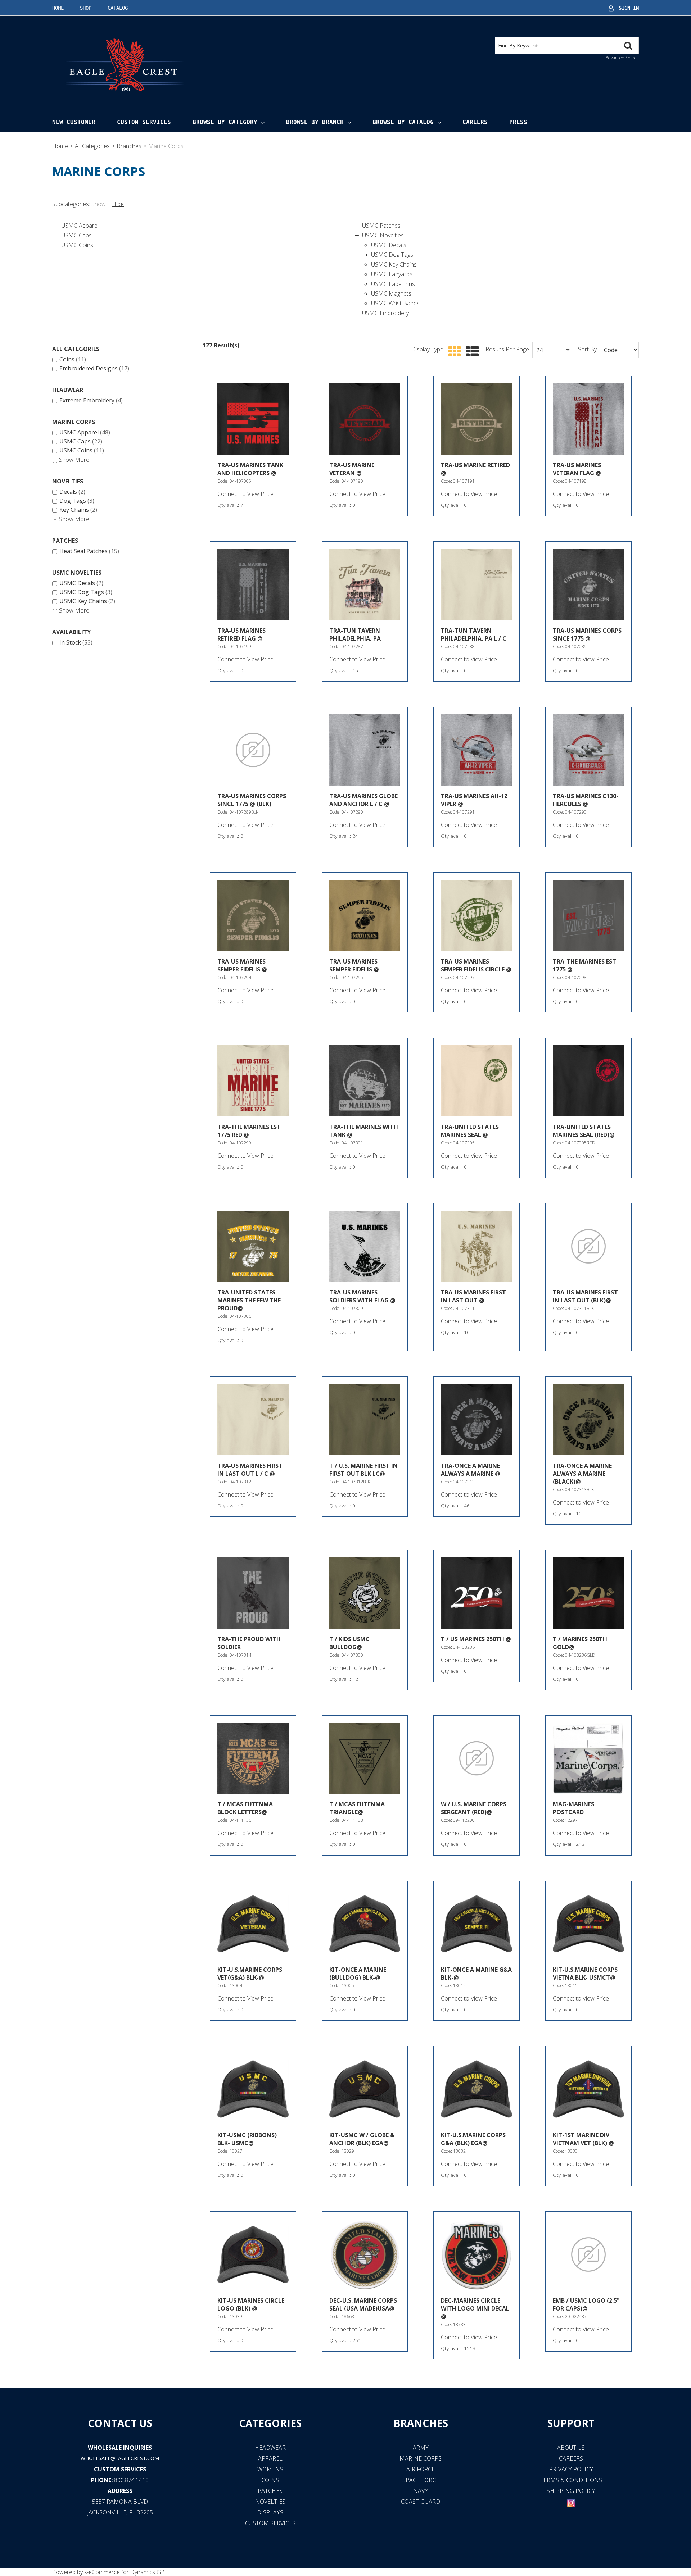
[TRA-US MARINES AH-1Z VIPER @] (477, 750)
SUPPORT (571, 2423)
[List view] (471, 352)
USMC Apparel (80, 226)
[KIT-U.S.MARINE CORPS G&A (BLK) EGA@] (477, 2089)
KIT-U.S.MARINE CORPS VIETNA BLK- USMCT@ (585, 1974)
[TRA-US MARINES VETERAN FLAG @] (588, 419)
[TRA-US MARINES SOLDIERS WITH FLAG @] (365, 1246)
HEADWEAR (270, 2448)
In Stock (76, 643)
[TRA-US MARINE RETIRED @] (477, 419)
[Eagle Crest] (124, 64)
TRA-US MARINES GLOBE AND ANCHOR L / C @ (363, 800)
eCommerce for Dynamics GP (127, 2572)
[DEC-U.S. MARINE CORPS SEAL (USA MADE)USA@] (365, 2254)
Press (518, 122)
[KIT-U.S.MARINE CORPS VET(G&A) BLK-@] (253, 1924)
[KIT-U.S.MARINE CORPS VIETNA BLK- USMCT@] (588, 1924)
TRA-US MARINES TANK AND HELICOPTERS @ (250, 469)
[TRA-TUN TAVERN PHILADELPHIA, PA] (365, 584)
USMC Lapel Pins (393, 284)
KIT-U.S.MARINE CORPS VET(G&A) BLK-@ (250, 1974)
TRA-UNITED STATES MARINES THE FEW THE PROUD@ (249, 1300)
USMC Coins (77, 245)
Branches (129, 146)
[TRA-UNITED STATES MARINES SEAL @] (477, 1081)
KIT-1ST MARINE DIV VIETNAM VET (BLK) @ (583, 2139)
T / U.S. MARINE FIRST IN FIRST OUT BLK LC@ (363, 1470)
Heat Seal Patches (89, 551)
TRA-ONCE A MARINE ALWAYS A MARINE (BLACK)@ (582, 1474)
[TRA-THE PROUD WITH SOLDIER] (253, 1593)
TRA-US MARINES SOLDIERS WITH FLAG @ (362, 1296)
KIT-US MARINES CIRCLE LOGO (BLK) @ (251, 2304)
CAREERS (571, 2458)
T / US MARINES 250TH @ (476, 1639)
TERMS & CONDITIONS (571, 2480)
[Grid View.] (453, 352)
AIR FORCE (421, 2469)
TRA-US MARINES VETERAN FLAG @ (577, 469)
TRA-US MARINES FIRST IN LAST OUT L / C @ (250, 1470)
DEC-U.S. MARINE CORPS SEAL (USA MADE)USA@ (363, 2304)
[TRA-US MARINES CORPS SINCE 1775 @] (588, 584)
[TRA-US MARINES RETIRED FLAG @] (253, 584)
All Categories (92, 146)
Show (99, 204)
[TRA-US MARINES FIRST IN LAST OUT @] (477, 1246)
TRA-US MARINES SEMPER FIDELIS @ (242, 965)
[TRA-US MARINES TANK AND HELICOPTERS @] (253, 419)
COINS (270, 2480)
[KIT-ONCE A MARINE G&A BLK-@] (477, 1924)
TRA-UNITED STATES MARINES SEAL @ (470, 1131)
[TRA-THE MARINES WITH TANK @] (365, 1081)
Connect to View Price (245, 494)
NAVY (421, 2491)
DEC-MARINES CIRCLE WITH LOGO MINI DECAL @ (475, 2308)
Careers (475, 122)
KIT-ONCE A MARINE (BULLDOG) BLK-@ (358, 1974)
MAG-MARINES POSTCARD (573, 1808)
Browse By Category (225, 122)
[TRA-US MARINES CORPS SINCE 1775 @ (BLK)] (253, 750)
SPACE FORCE (421, 2480)
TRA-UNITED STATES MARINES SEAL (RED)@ (584, 1131)
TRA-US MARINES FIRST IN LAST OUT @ (473, 1296)
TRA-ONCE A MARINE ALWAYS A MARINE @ (471, 1470)
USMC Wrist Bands (395, 303)
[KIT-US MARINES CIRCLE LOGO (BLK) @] (253, 2254)
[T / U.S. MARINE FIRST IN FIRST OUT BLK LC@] (365, 1420)
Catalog (118, 8)
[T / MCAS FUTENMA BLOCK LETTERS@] (253, 1758)
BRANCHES (421, 2423)
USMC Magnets (391, 293)
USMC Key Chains (394, 264)
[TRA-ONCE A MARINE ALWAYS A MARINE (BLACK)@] (588, 1420)
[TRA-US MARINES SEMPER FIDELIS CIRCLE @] (477, 915)
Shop (86, 8)
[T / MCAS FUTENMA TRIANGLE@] (365, 1758)
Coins (73, 360)
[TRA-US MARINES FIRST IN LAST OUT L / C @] (253, 1420)
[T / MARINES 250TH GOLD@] (588, 1593)
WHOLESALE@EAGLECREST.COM (120, 2458)
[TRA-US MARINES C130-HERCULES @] (588, 750)
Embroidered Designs (94, 369)
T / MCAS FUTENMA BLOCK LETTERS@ (245, 1808)
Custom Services (144, 122)
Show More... (72, 460)
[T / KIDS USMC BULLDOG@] (365, 1593)
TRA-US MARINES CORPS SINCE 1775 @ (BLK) (252, 800)
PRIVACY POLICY (571, 2469)
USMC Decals (389, 245)
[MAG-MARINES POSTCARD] (588, 1758)
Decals (72, 492)
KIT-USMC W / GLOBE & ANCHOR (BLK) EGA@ (362, 2139)
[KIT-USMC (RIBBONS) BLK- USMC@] (253, 2089)
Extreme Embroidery (91, 401)
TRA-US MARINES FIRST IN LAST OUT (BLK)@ (585, 1296)
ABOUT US (571, 2448)
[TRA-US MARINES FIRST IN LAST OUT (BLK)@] (588, 1246)
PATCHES (270, 2491)
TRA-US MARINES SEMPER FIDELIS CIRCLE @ (476, 965)
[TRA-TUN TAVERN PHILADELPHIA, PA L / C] (477, 584)
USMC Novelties (383, 235)
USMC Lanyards (392, 274)
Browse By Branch (315, 122)
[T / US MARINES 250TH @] (477, 1593)
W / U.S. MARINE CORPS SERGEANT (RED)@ (474, 1808)
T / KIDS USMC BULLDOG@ (349, 1643)
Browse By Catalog (403, 122)
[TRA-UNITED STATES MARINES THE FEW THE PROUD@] (253, 1246)
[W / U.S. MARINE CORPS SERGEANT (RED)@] (477, 1758)
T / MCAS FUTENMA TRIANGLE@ (357, 1808)
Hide (118, 204)
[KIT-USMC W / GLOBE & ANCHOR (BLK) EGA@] (365, 2089)
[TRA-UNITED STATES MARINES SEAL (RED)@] (588, 1081)
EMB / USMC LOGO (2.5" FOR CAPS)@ (586, 2304)
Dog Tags (77, 501)
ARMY (421, 2448)
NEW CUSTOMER (74, 122)
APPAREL (270, 2458)
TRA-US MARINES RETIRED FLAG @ (241, 634)
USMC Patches (381, 226)
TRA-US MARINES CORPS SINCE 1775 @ (587, 634)
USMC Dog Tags (392, 255)
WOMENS (270, 2469)
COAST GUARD (421, 2502)
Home (58, 8)
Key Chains (78, 510)
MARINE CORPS (421, 2458)
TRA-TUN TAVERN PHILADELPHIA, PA (355, 634)
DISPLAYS (270, 2512)
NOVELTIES (270, 2502)
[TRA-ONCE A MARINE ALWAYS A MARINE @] (477, 1420)
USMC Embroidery (385, 313)
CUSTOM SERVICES (120, 2469)
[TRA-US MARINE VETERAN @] (365, 419)
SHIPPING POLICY (571, 2491)
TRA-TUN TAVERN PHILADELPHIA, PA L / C (474, 634)
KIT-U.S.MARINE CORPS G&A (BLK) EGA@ (473, 2139)
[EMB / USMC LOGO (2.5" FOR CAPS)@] (588, 2254)
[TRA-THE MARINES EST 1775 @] (588, 915)
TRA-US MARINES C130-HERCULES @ (586, 800)
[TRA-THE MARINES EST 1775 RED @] (253, 1081)
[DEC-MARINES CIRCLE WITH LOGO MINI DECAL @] (477, 2254)
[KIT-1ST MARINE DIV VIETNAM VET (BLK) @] (588, 2089)
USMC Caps (76, 235)
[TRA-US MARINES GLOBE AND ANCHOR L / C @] (365, 750)
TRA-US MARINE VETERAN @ (352, 469)
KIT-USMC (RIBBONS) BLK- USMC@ (247, 2139)
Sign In (629, 8)
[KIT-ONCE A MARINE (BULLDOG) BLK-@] (365, 1924)
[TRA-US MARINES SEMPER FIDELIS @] (253, 915)
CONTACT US (120, 2423)
